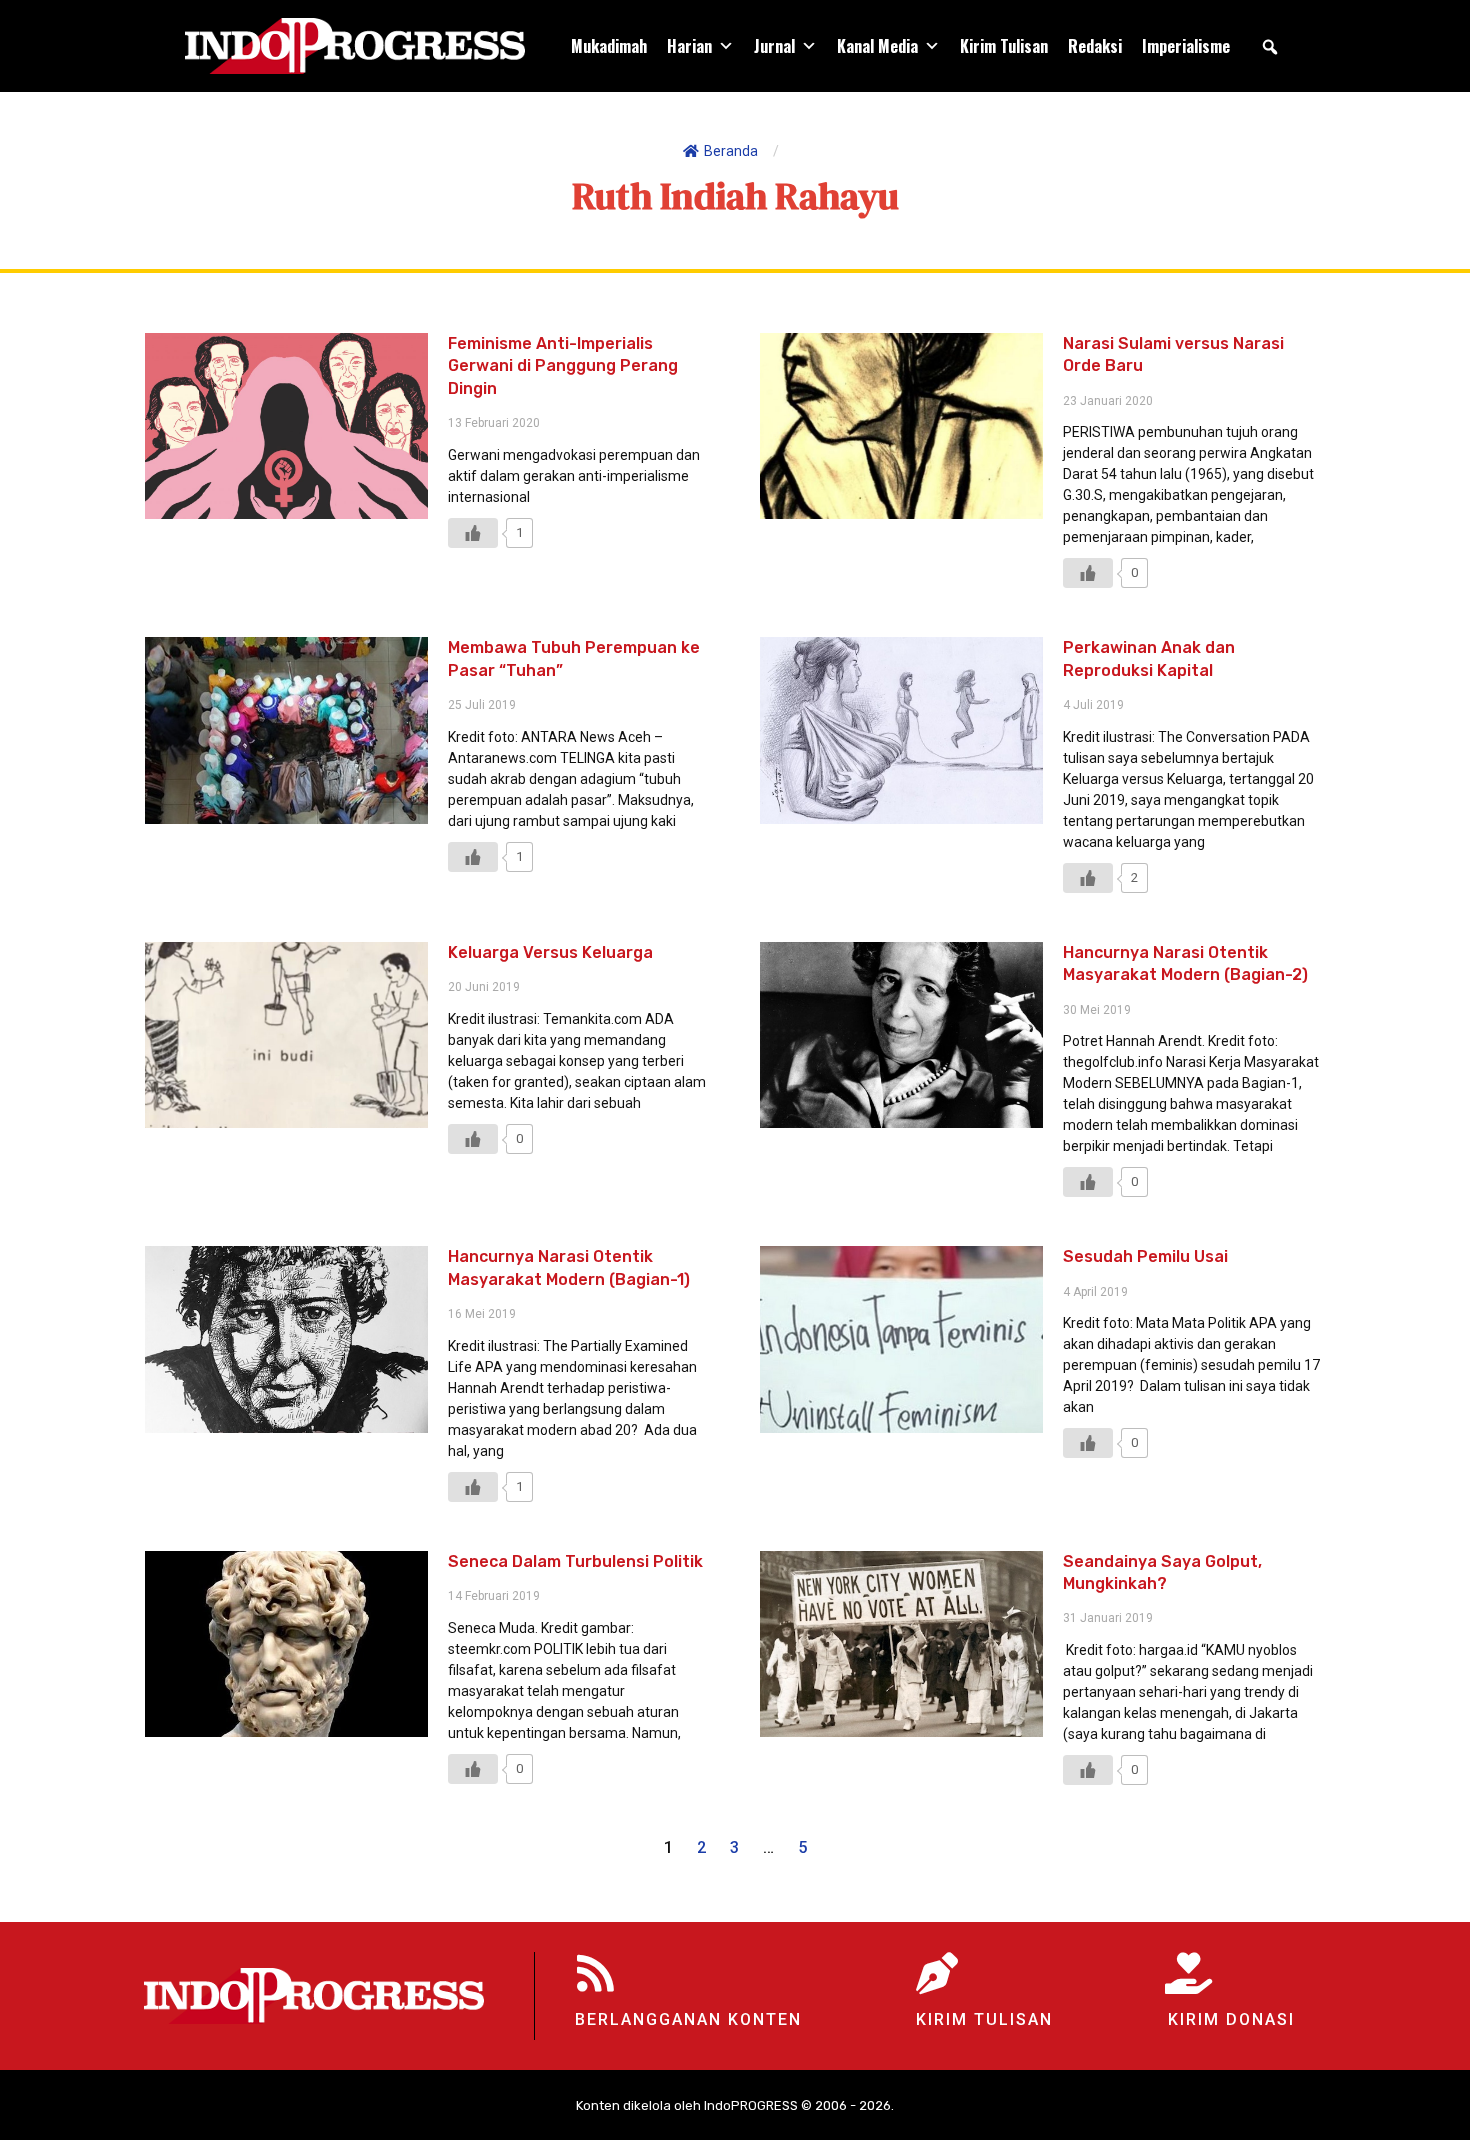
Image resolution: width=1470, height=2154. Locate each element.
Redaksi (1095, 46)
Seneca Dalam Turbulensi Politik (575, 1561)
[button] (1270, 47)
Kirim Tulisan (1004, 46)
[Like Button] (473, 533)
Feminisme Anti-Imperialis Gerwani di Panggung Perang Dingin (563, 366)
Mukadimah (609, 46)
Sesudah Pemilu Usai (1145, 1256)
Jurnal (774, 46)
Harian (689, 46)
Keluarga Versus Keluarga (550, 952)
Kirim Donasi (1231, 2019)
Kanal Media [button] (877, 46)
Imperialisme (1186, 46)
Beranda (731, 151)
